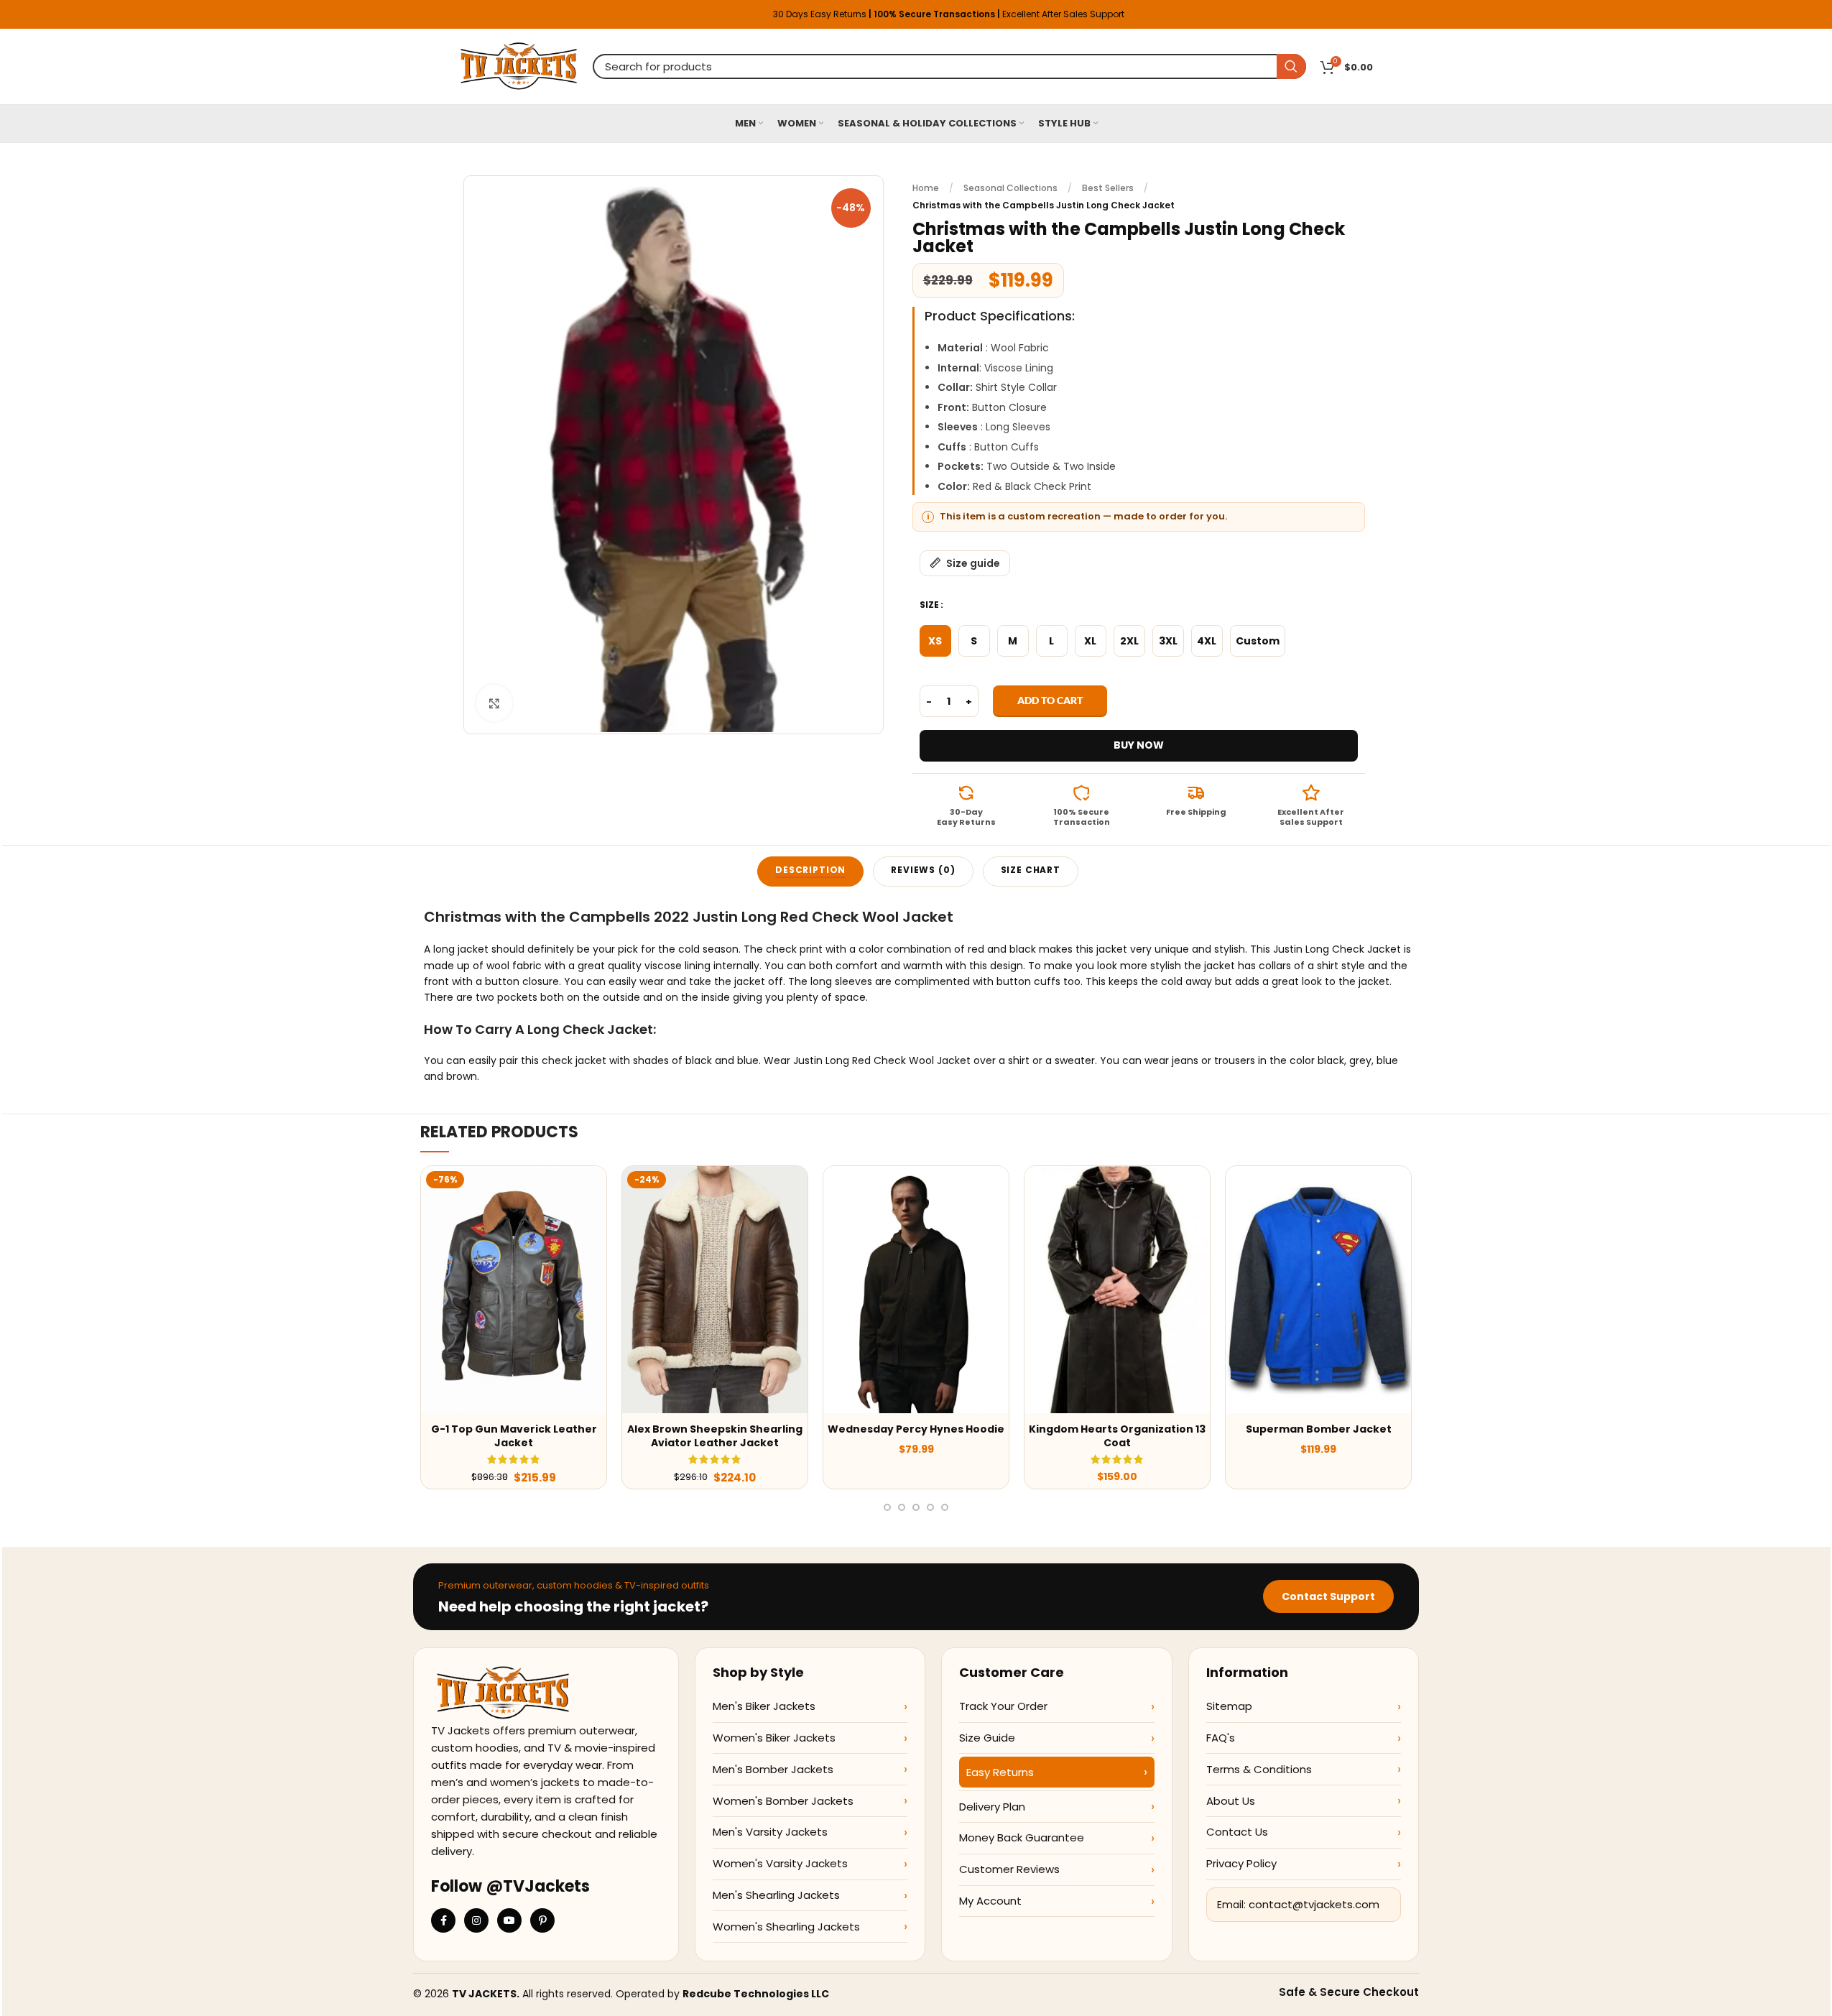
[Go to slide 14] (945, 1507)
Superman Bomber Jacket (1319, 1429)
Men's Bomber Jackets (773, 1769)
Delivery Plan (992, 1807)
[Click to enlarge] (494, 703)
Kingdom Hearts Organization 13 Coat (1117, 1436)
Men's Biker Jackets (764, 1706)
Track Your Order (1003, 1706)
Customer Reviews (1009, 1869)
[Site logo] (519, 65)
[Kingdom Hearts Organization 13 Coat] (1117, 1290)
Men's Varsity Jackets (770, 1832)
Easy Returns (1000, 1772)
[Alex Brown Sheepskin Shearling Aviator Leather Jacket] (715, 1290)
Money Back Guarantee (1022, 1837)
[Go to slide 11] (902, 1507)
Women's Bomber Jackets (783, 1801)
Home (926, 188)
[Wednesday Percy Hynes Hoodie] (916, 1290)
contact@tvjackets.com (1314, 1904)
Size (929, 605)
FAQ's (1221, 1738)
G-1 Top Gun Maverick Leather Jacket (514, 1436)
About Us (1231, 1801)
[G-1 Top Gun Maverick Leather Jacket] (514, 1290)
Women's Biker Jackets (774, 1738)
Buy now (1139, 745)
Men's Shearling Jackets (776, 1895)
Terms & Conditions (1259, 1769)
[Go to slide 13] (930, 1507)
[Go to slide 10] (887, 1507)
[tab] (810, 871)
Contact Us (1237, 1832)
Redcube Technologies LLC (756, 1994)
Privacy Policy (1241, 1863)
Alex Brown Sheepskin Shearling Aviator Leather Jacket (715, 1436)
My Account (990, 1901)
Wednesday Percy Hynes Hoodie (916, 1429)
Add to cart (1050, 700)
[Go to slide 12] (916, 1507)
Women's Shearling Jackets (786, 1927)
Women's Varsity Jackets (780, 1863)
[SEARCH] (1291, 66)
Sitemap (1229, 1706)
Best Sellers (1108, 188)
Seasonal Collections (1010, 188)
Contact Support (1328, 1596)
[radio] (935, 641)
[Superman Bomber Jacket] (1318, 1290)
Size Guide (987, 1738)
